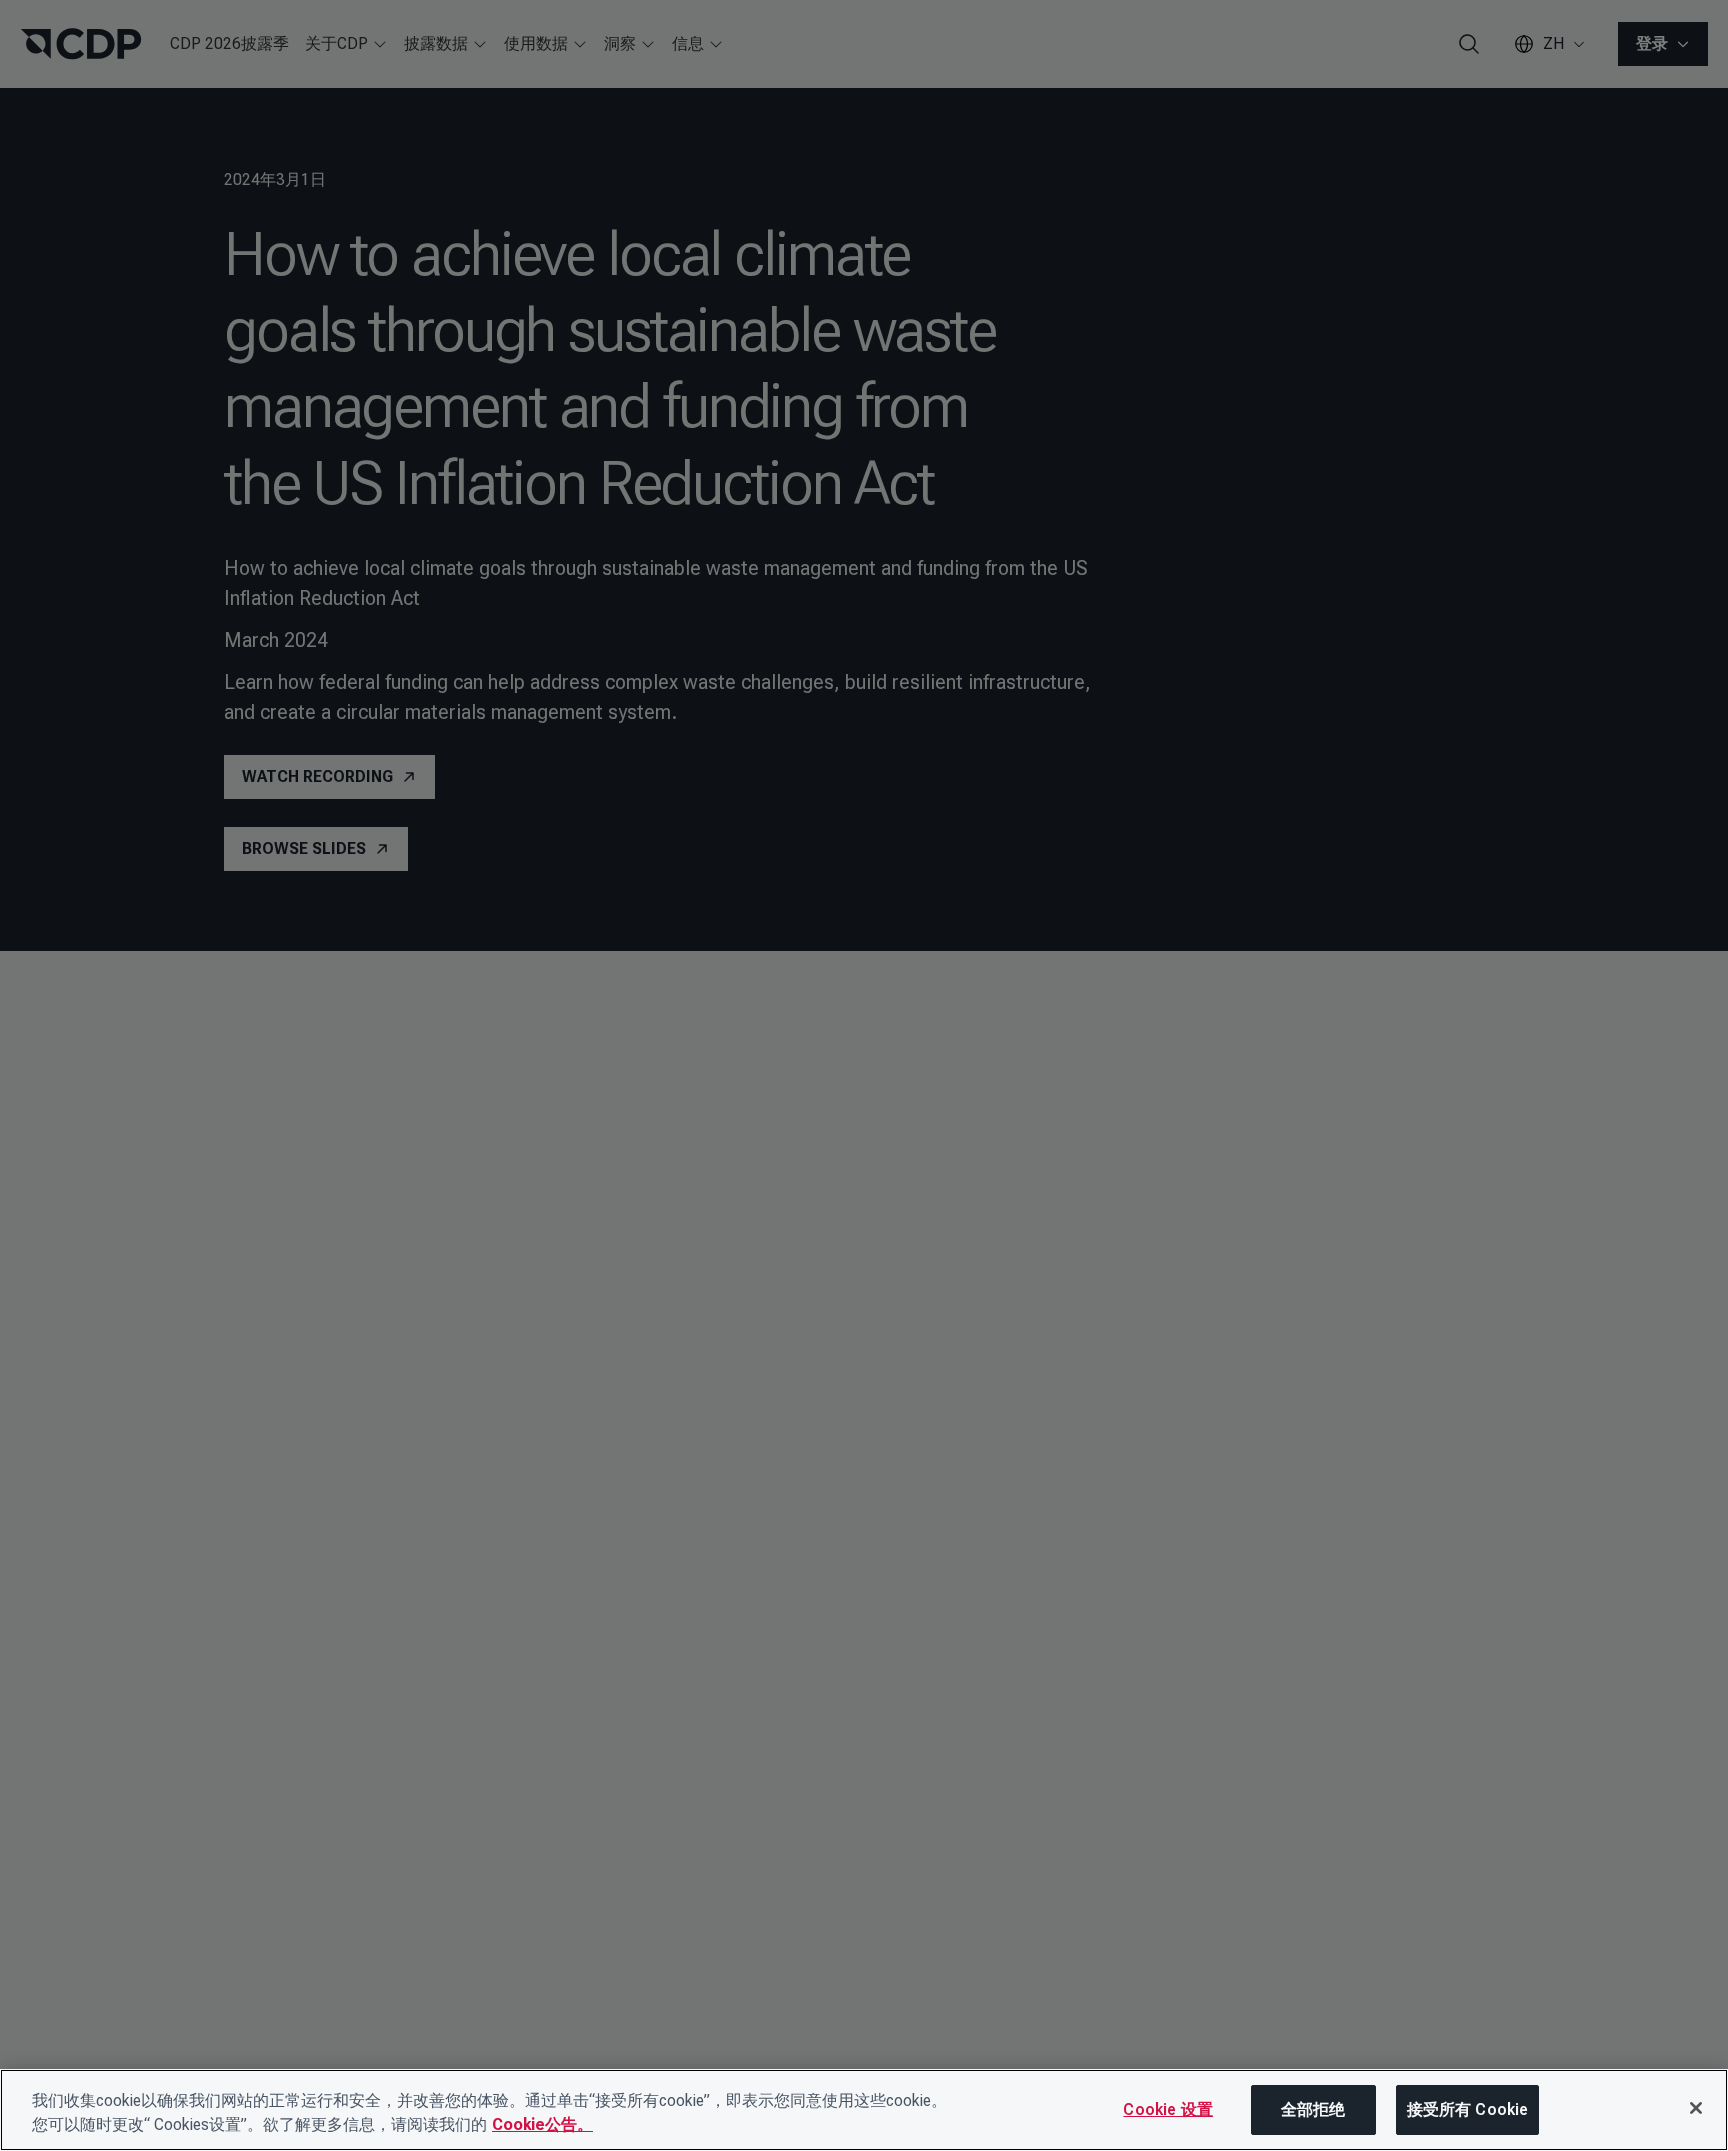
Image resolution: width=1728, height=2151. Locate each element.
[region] (864, 2110)
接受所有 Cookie (1468, 2109)
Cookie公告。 (542, 2124)
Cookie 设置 (1167, 2109)
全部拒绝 (1313, 2109)
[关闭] (1696, 2108)
